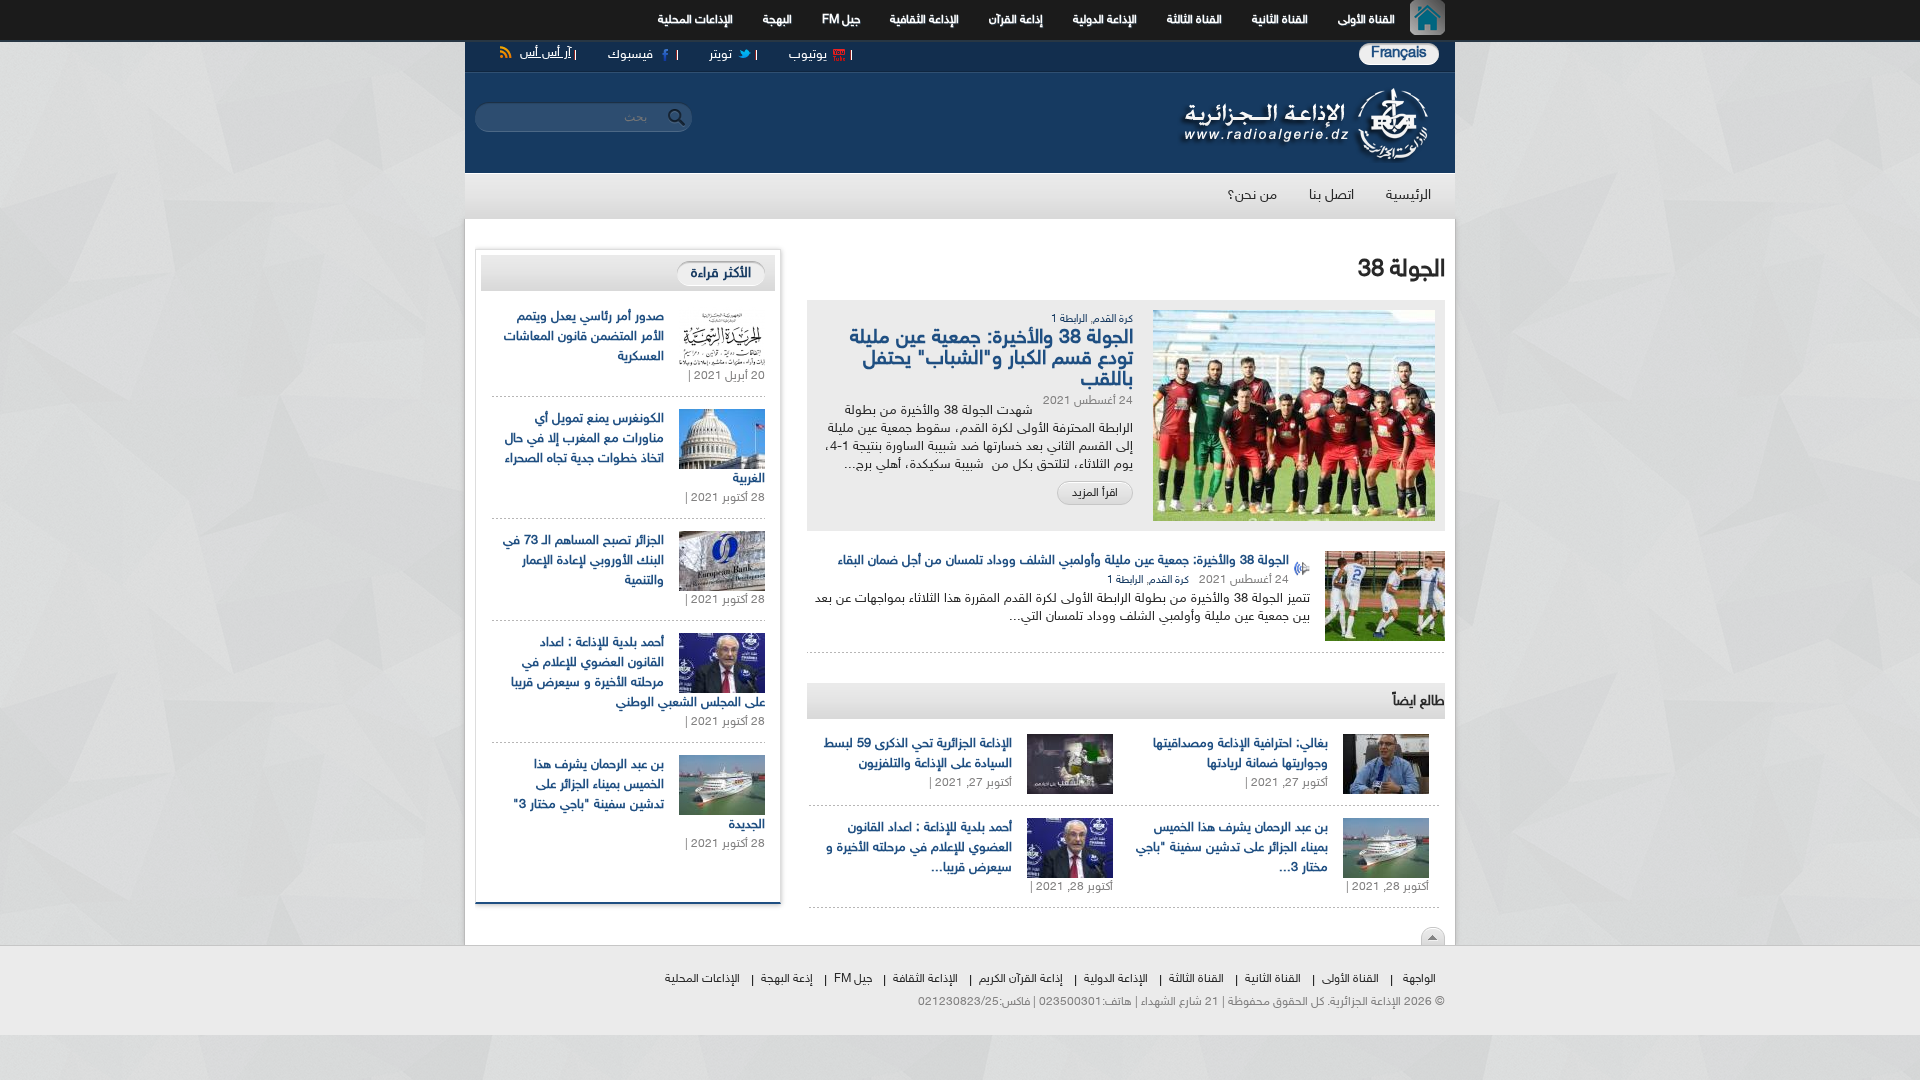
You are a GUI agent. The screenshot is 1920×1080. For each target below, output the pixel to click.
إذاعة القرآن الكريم (1021, 979)
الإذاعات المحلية (695, 20)
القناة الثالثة (1194, 20)
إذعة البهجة (787, 979)
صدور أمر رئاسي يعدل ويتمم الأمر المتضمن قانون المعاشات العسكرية (584, 337)
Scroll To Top (1433, 936)
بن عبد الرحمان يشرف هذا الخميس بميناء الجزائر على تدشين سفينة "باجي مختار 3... (1232, 848)
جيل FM (841, 20)
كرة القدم (1113, 319)
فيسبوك (630, 55)
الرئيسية (1432, 20)
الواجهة (1419, 979)
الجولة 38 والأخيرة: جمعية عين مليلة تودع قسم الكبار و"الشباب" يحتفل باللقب (991, 359)
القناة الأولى (1366, 20)
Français (1399, 53)
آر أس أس (545, 53)
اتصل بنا (1331, 195)
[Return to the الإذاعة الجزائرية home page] (1302, 93)
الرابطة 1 (1069, 319)
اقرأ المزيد (1095, 493)
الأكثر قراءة (721, 273)
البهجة (777, 20)
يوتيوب (808, 55)
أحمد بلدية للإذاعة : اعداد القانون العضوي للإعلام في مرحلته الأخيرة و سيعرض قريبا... (919, 848)
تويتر (720, 55)
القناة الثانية (1280, 20)
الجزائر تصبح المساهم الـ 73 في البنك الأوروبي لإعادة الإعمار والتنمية (583, 561)
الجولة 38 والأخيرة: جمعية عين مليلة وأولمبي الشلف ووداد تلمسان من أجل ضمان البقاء (1063, 561)
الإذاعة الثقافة (925, 979)
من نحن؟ (1252, 195)
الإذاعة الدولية (1105, 20)
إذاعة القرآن (1016, 20)
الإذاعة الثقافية (924, 20)
